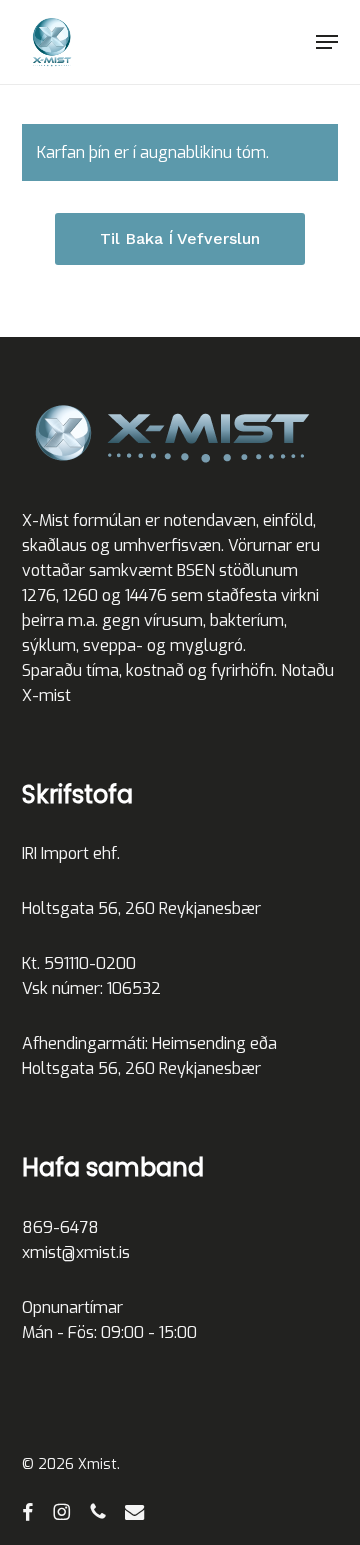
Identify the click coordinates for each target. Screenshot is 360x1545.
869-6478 (60, 1227)
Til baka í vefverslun (180, 238)
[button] (327, 42)
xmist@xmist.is (76, 1252)
